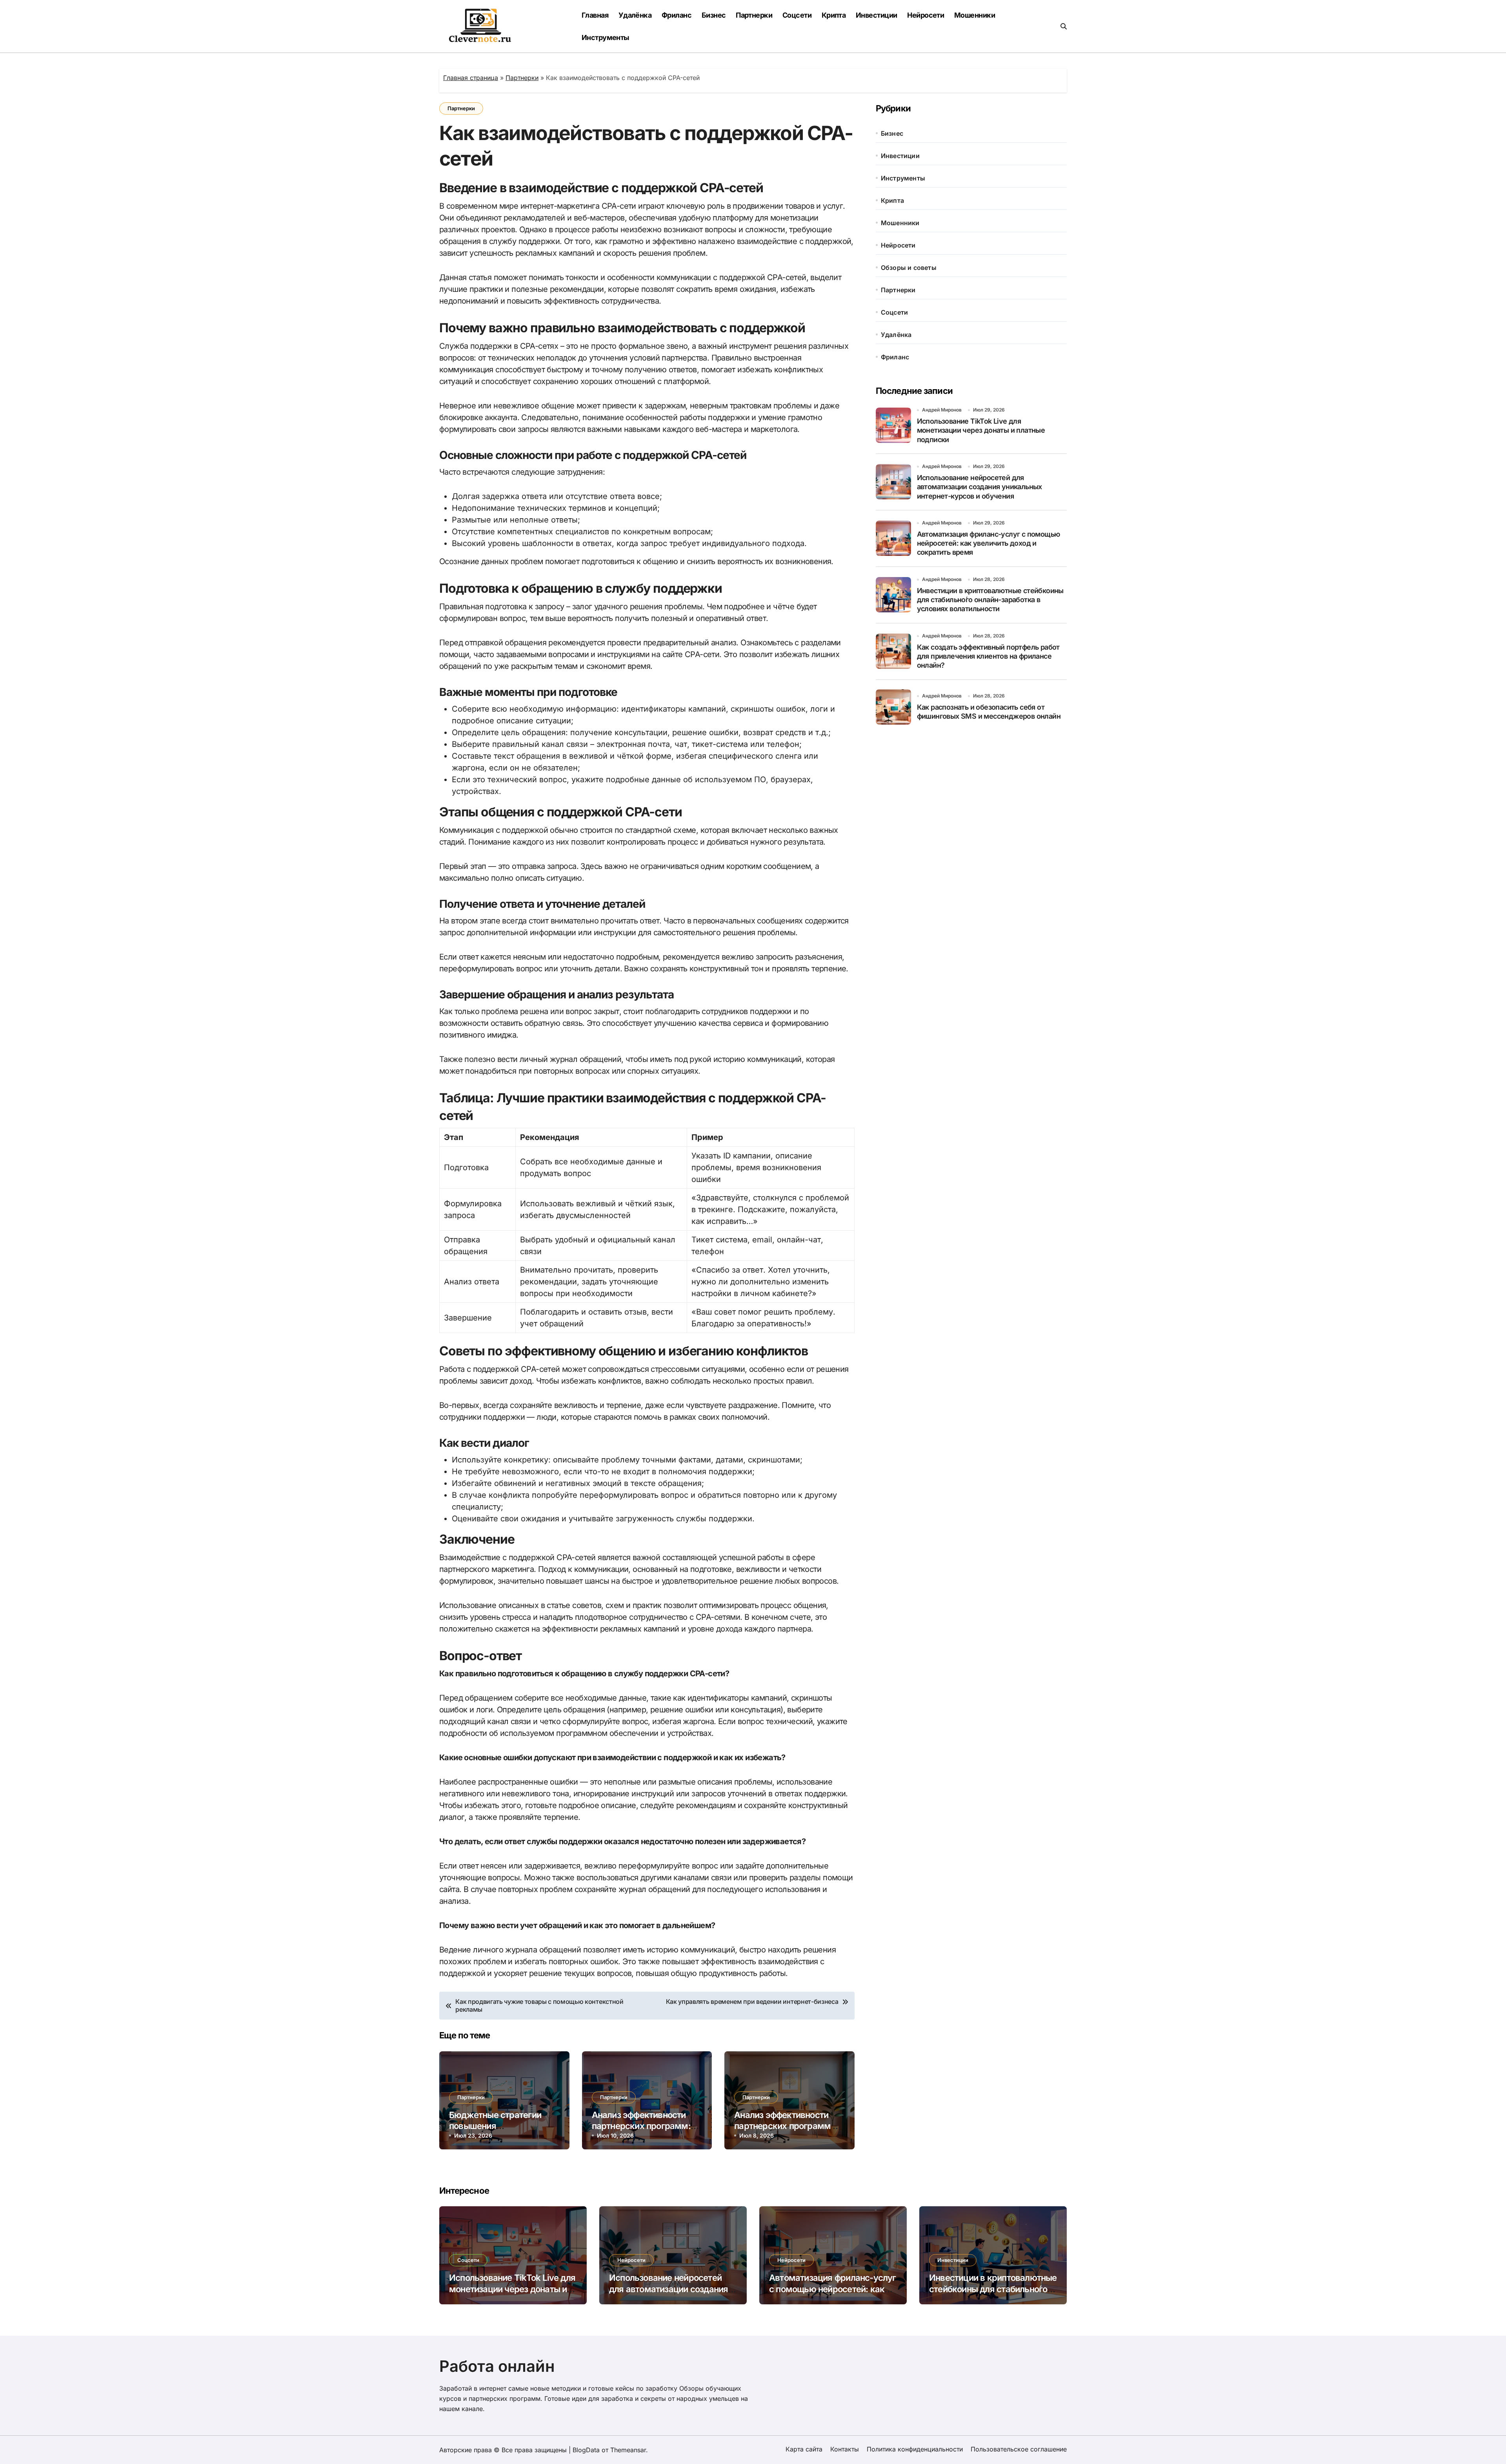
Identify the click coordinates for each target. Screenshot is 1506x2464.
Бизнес (714, 15)
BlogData (586, 2450)
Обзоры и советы (909, 268)
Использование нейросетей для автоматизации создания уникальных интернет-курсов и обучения (979, 487)
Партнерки (754, 15)
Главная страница (471, 78)
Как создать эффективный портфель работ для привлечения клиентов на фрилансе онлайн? (988, 656)
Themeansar (628, 2450)
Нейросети (926, 15)
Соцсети (797, 15)
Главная (595, 15)
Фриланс (677, 15)
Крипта (834, 15)
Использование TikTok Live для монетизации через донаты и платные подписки (981, 430)
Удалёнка (635, 15)
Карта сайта (804, 2449)
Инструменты (606, 37)
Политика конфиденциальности (915, 2449)
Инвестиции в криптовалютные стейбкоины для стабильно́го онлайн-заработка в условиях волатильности (990, 600)
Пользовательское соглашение (1019, 2449)
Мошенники (975, 15)
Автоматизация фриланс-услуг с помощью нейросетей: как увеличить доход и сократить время (989, 543)
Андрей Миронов (942, 410)
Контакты (845, 2449)
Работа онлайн (497, 2366)
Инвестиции (877, 15)
